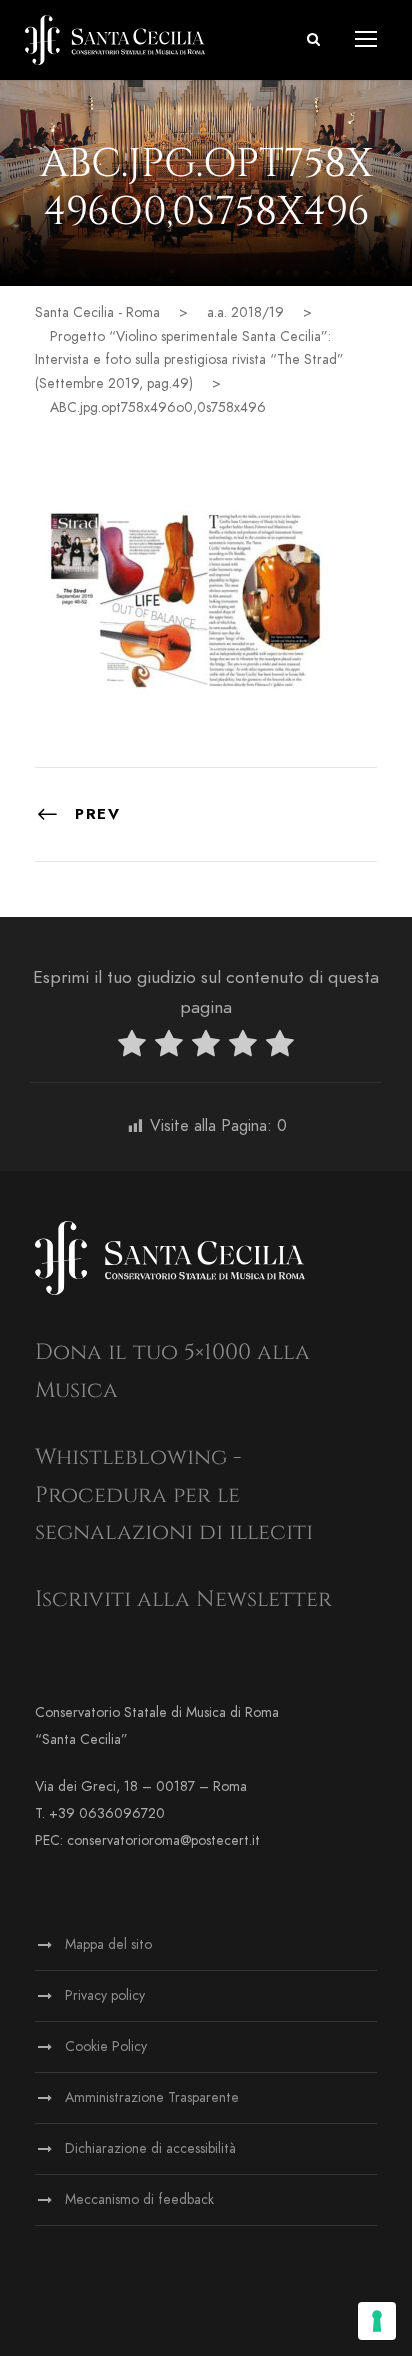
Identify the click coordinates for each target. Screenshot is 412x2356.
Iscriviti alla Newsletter (183, 1599)
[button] (313, 39)
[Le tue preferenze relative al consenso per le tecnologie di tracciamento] (377, 2321)
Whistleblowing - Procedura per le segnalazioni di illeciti (174, 1495)
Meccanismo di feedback (139, 2199)
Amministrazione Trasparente (152, 2097)
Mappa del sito (108, 1944)
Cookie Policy (106, 2046)
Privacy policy (105, 1995)
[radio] (132, 1047)
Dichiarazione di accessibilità (150, 2148)
